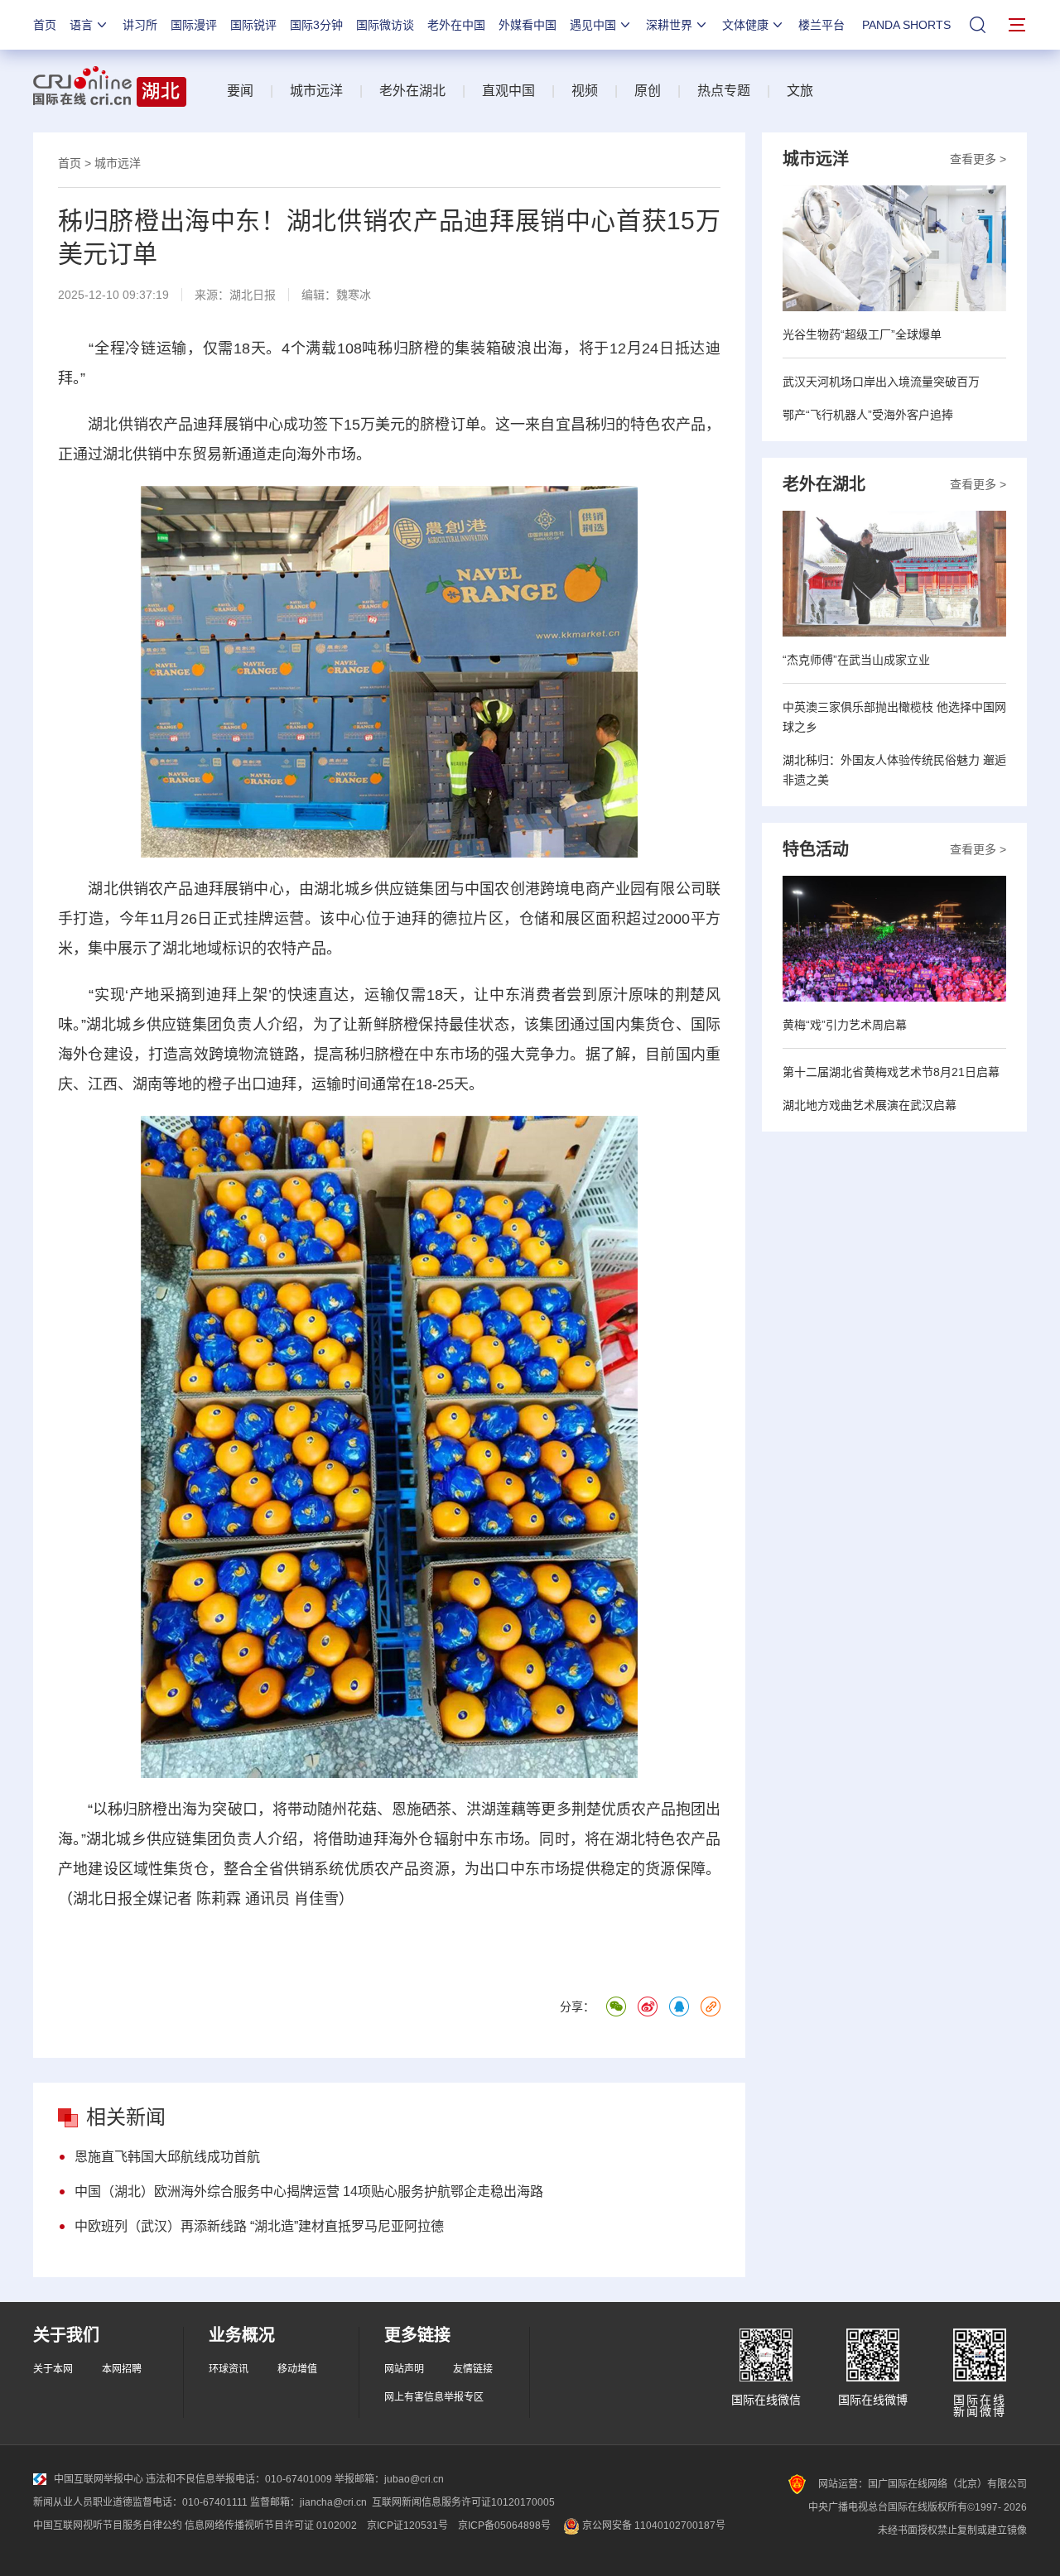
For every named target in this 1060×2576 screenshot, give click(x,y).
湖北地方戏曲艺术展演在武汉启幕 (870, 1105)
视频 (585, 91)
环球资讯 (229, 2369)
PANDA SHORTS (906, 25)
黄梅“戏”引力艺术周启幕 (845, 1025)
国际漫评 (194, 25)
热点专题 (724, 91)
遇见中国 (593, 25)
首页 (45, 25)
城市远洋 (316, 91)
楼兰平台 (821, 25)
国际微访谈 (385, 25)
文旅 (800, 91)
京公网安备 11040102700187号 (653, 2526)
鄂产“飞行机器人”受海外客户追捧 (868, 415)
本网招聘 (122, 2369)
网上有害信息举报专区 (434, 2397)
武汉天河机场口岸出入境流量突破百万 (881, 382)
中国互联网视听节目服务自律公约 (108, 2526)
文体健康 (745, 25)
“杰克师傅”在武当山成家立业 (856, 660)
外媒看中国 (528, 25)
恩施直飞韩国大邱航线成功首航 (167, 2157)
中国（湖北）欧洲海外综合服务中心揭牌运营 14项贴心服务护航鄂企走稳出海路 (309, 2192)
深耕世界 (669, 25)
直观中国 (508, 91)
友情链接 (473, 2369)
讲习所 (140, 25)
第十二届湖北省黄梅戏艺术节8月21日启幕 (891, 1072)
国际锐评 (253, 25)
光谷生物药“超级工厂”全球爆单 (862, 334)
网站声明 (404, 2369)
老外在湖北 (412, 91)
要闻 (240, 91)
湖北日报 (253, 295)
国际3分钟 (316, 25)
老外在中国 (456, 25)
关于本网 (53, 2369)
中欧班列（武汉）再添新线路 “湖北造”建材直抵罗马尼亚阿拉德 (259, 2226)
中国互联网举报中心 (99, 2479)
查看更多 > (978, 159)
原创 (648, 91)
